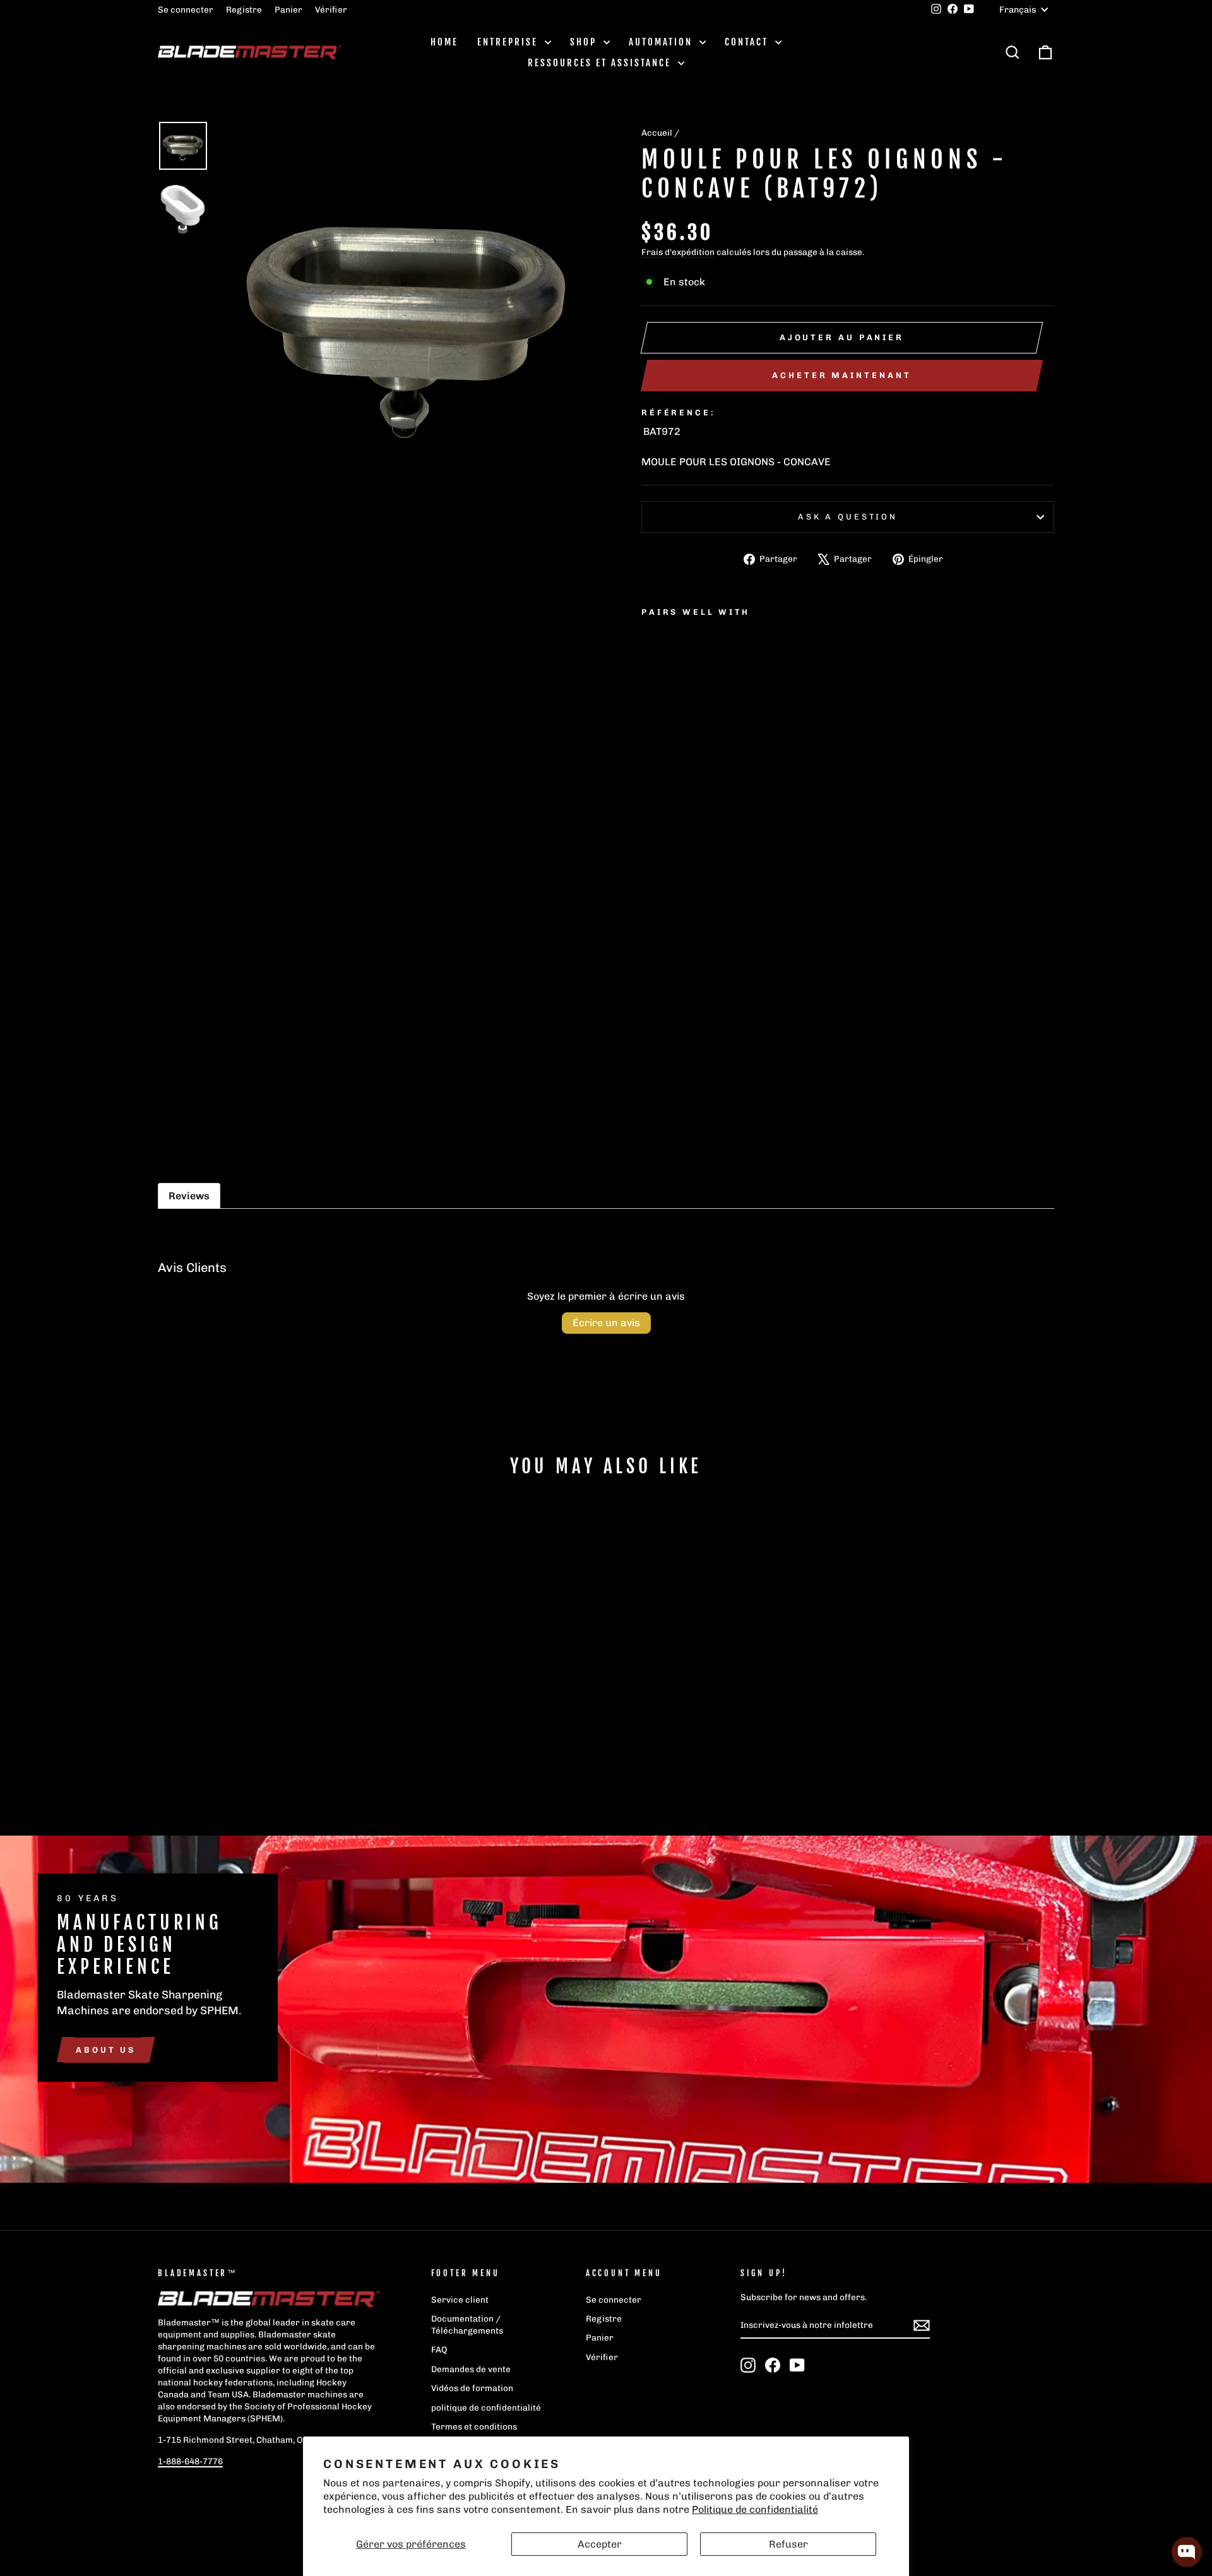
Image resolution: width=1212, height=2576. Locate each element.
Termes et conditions (474, 2426)
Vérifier (331, 9)
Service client (460, 2300)
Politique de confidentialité (755, 2509)
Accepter (600, 2544)
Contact (748, 42)
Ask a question (848, 517)
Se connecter (186, 9)
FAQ (439, 2349)
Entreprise (509, 42)
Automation (662, 42)
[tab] (189, 1196)
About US (106, 2049)
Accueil (657, 133)
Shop (585, 42)
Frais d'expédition (678, 252)
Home (444, 42)
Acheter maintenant (841, 375)
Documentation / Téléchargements (467, 2324)
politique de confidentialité (486, 2407)
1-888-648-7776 (190, 2461)
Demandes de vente (471, 2369)
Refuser (788, 2544)
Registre (244, 9)
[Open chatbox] (1187, 2552)
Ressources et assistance (601, 63)
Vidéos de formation (472, 2388)
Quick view (265, 1707)
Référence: (678, 413)
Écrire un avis (606, 1323)
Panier (288, 9)
